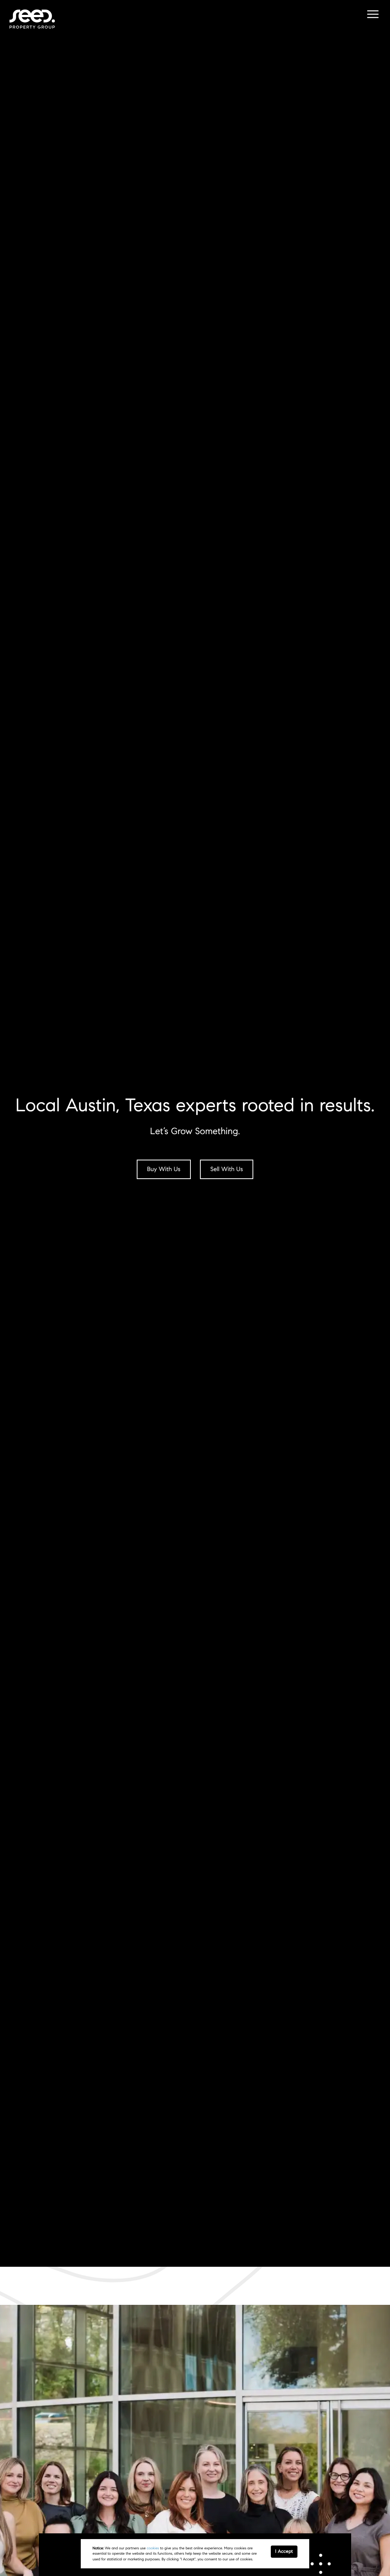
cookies (153, 2548)
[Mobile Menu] (372, 15)
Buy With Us (164, 1169)
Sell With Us (227, 1169)
